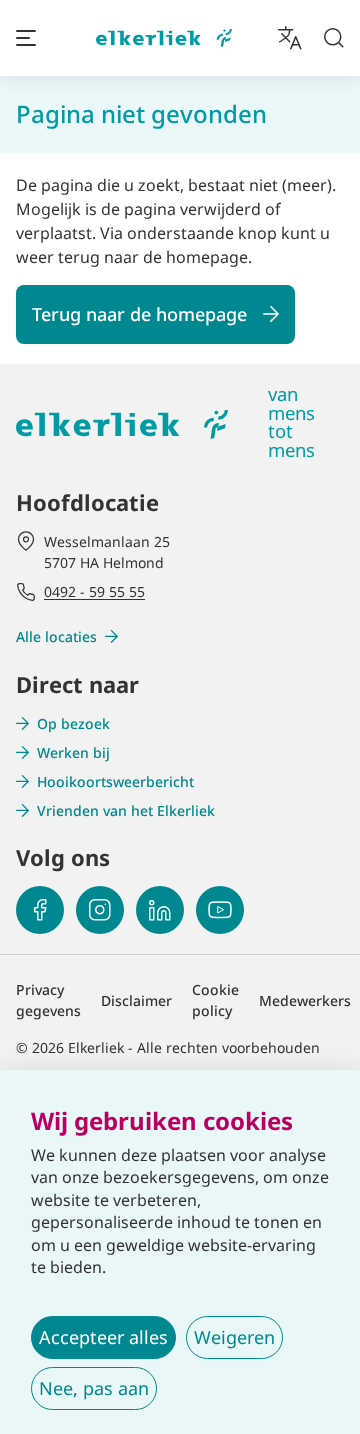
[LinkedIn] (160, 910)
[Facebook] (40, 910)
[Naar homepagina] (164, 38)
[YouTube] (220, 910)
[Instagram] (100, 910)
